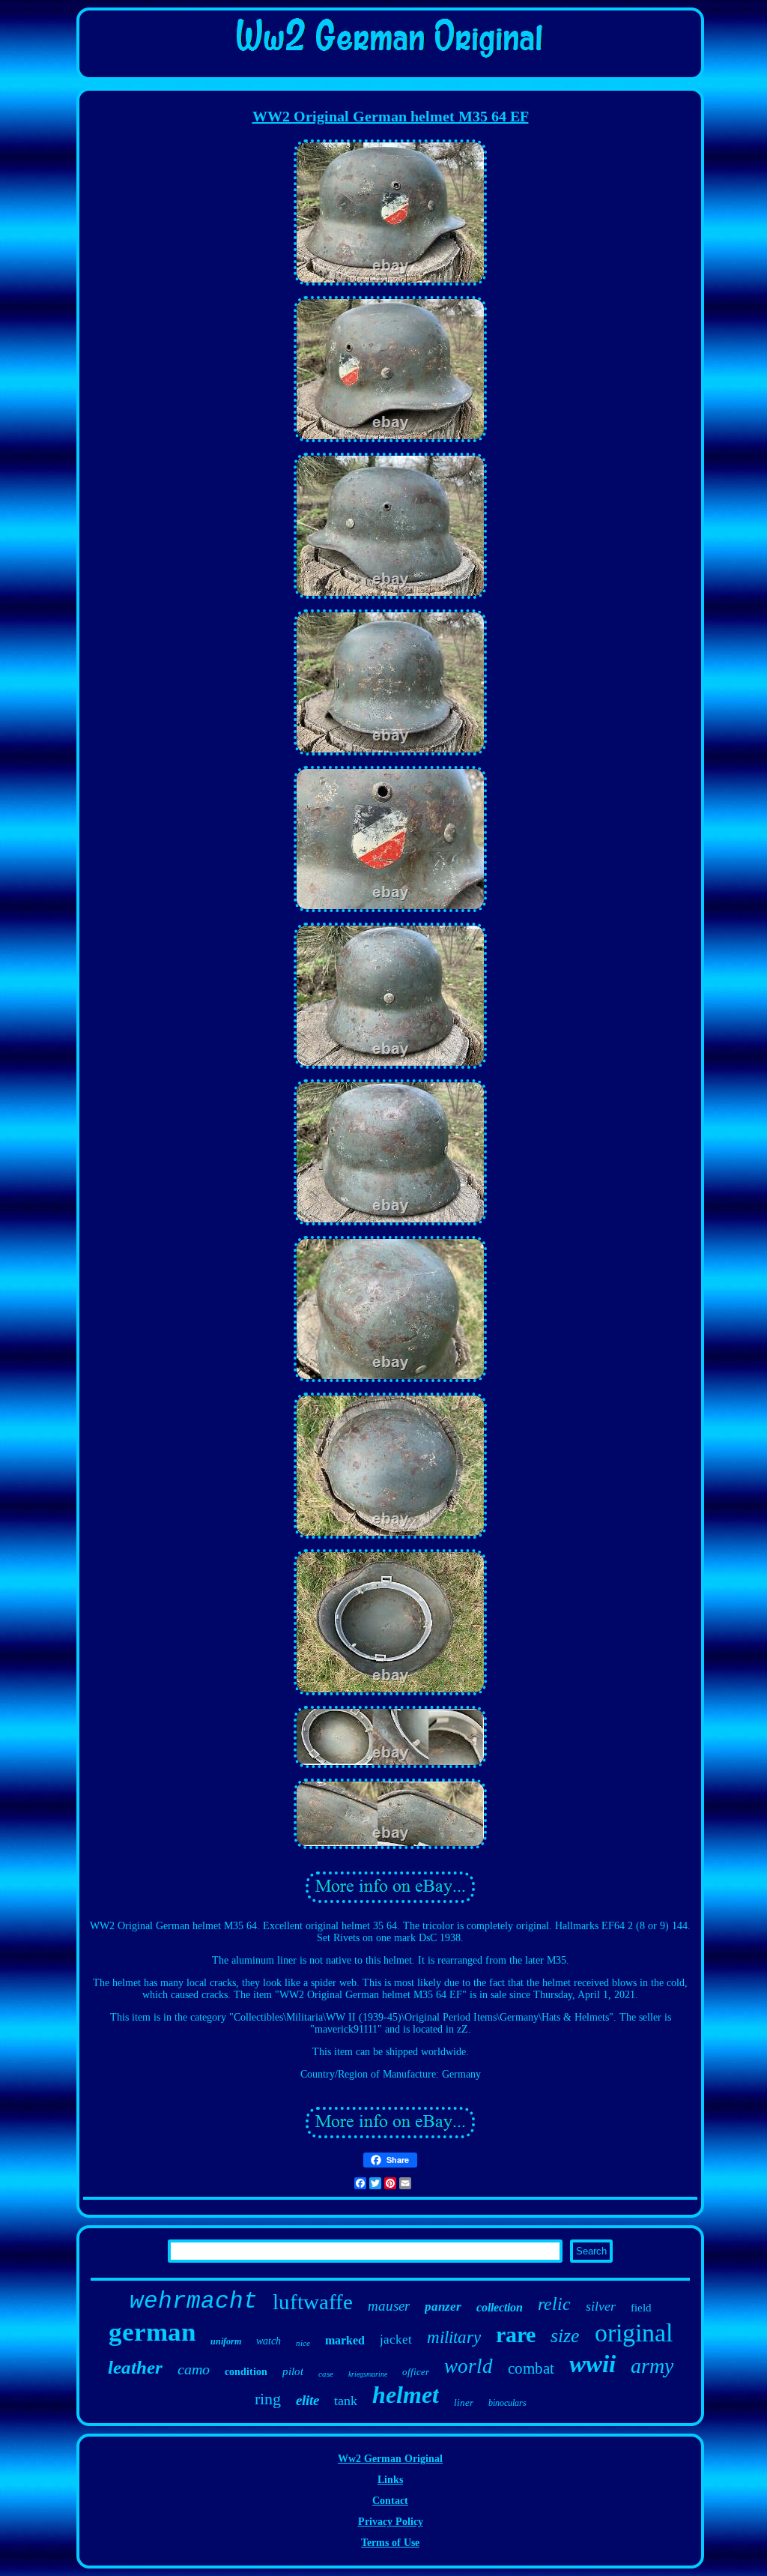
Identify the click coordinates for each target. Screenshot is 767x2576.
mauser (389, 2306)
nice (303, 2343)
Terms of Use (390, 2543)
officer (416, 2372)
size (565, 2336)
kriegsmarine (368, 2374)
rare (516, 2334)
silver (601, 2306)
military (454, 2337)
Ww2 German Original (390, 2459)
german (152, 2332)
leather (135, 2367)
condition (246, 2372)
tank (346, 2401)
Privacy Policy (391, 2522)
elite (307, 2400)
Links (390, 2480)
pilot (293, 2371)
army (652, 2366)
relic (554, 2304)
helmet (406, 2395)
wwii (592, 2364)
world (469, 2366)
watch (269, 2341)
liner (464, 2402)
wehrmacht (194, 2301)
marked (345, 2340)
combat (531, 2368)
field (641, 2308)
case (326, 2374)
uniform (226, 2341)
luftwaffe (313, 2302)
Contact (390, 2501)
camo (194, 2369)
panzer (443, 2307)
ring (268, 2399)
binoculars (507, 2403)
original (634, 2333)
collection (500, 2307)
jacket (396, 2340)
